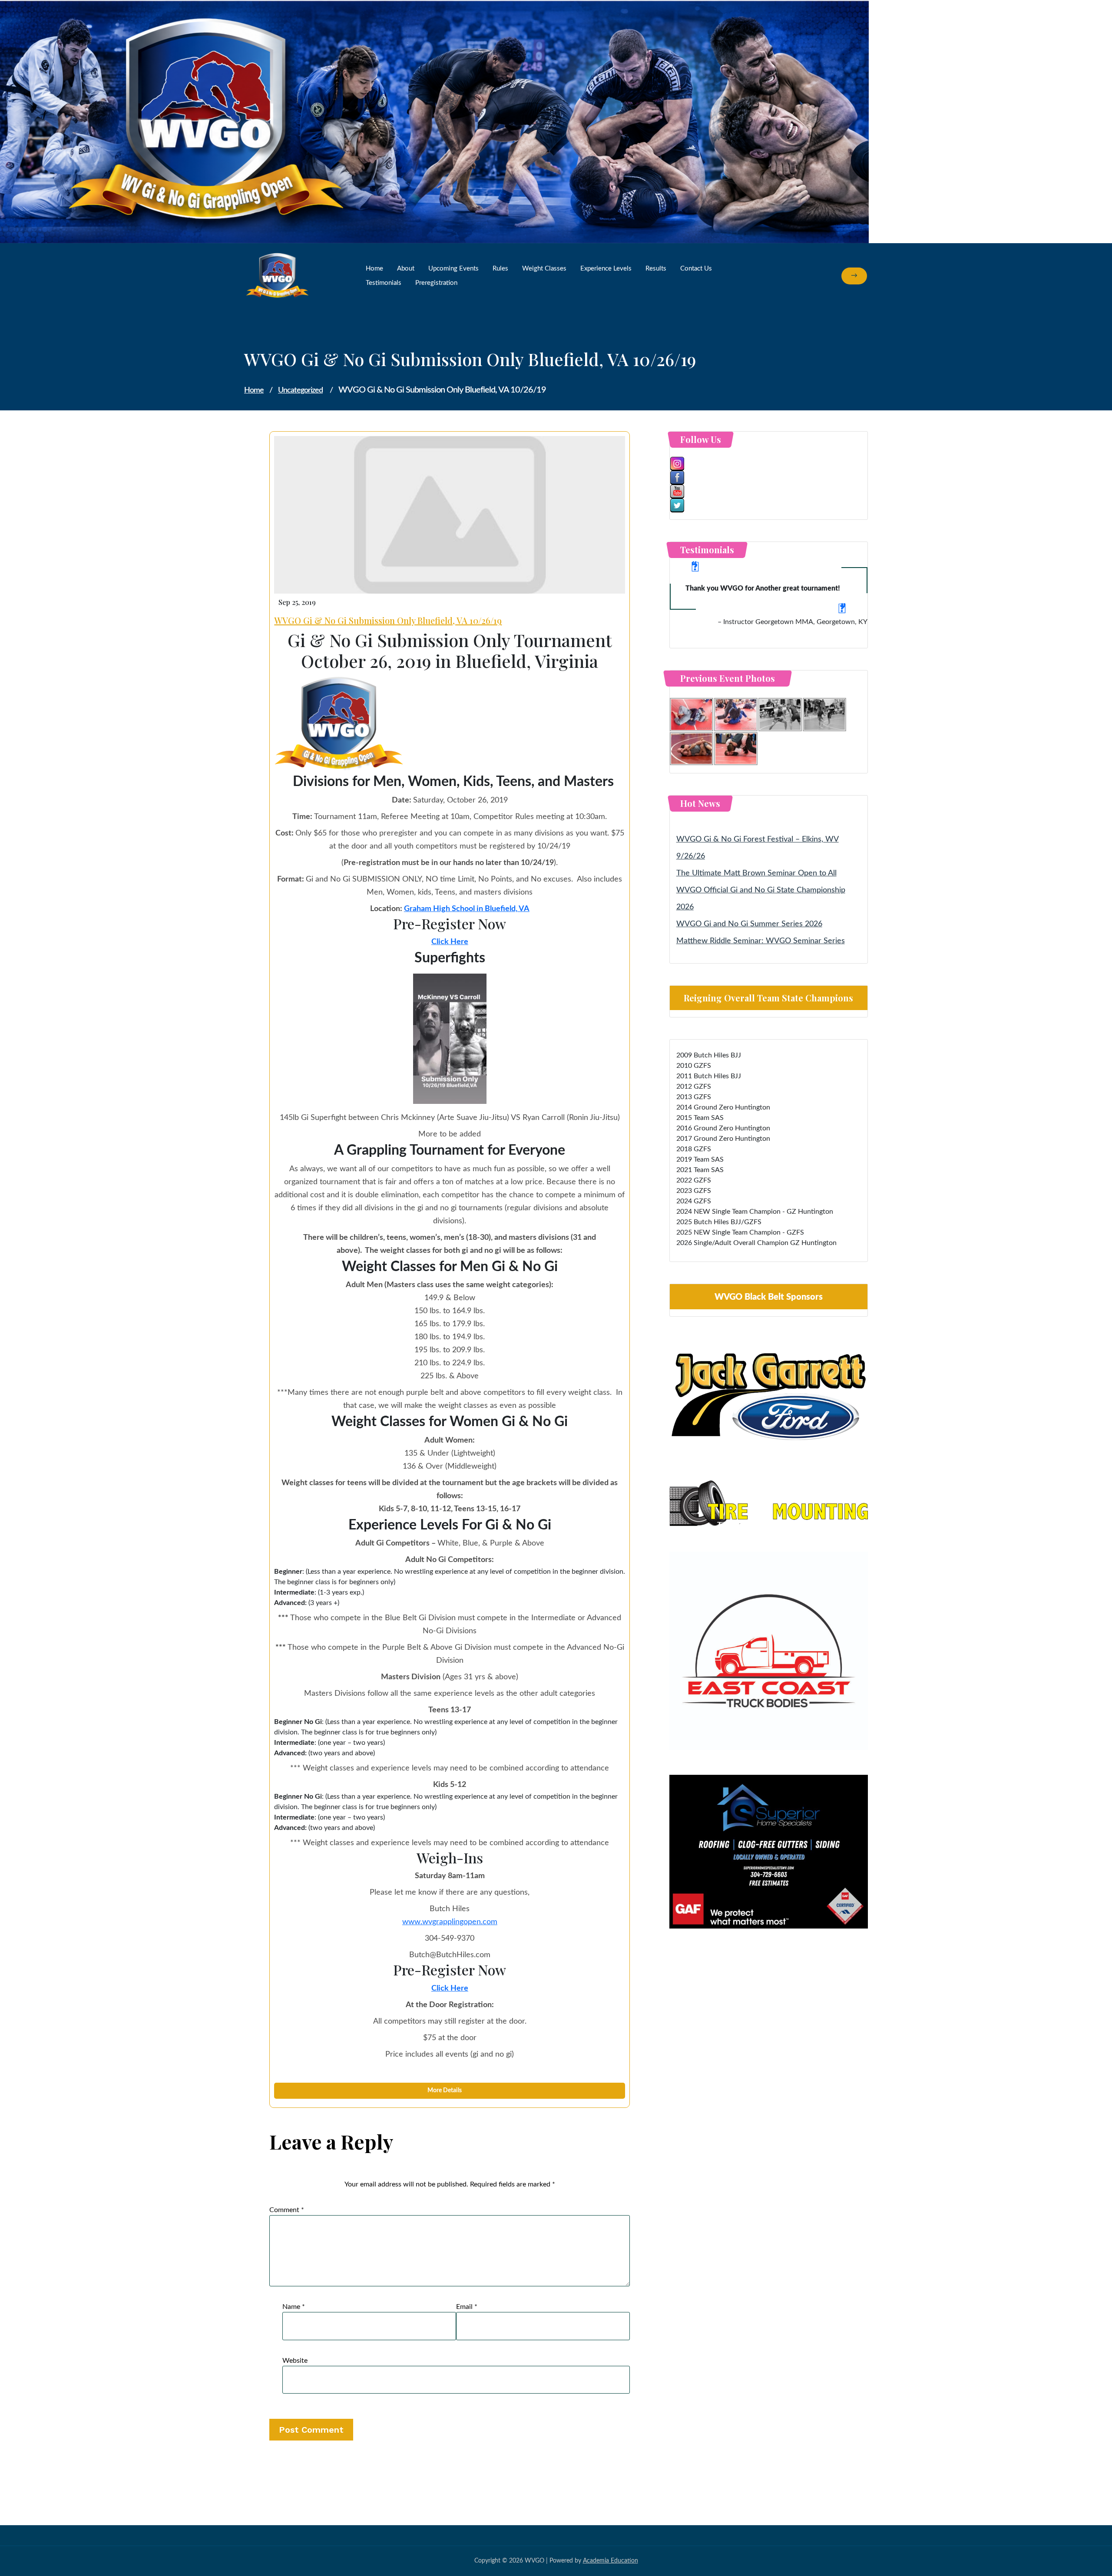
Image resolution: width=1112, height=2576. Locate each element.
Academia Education (611, 2561)
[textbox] (450, 1737)
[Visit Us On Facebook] (769, 478)
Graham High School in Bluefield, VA (467, 909)
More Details (445, 2091)
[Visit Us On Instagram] (769, 464)
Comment (287, 2210)
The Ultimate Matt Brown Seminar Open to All (756, 873)
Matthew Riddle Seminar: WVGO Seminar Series (761, 941)
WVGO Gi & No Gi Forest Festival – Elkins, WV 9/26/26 (758, 848)
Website (295, 2361)
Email (467, 2307)
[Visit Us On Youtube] (769, 492)
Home (254, 390)
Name (294, 2307)
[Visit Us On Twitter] (769, 505)
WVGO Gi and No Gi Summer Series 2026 (749, 924)
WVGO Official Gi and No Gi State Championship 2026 (761, 899)
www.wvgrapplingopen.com (450, 1922)
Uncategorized (300, 390)
